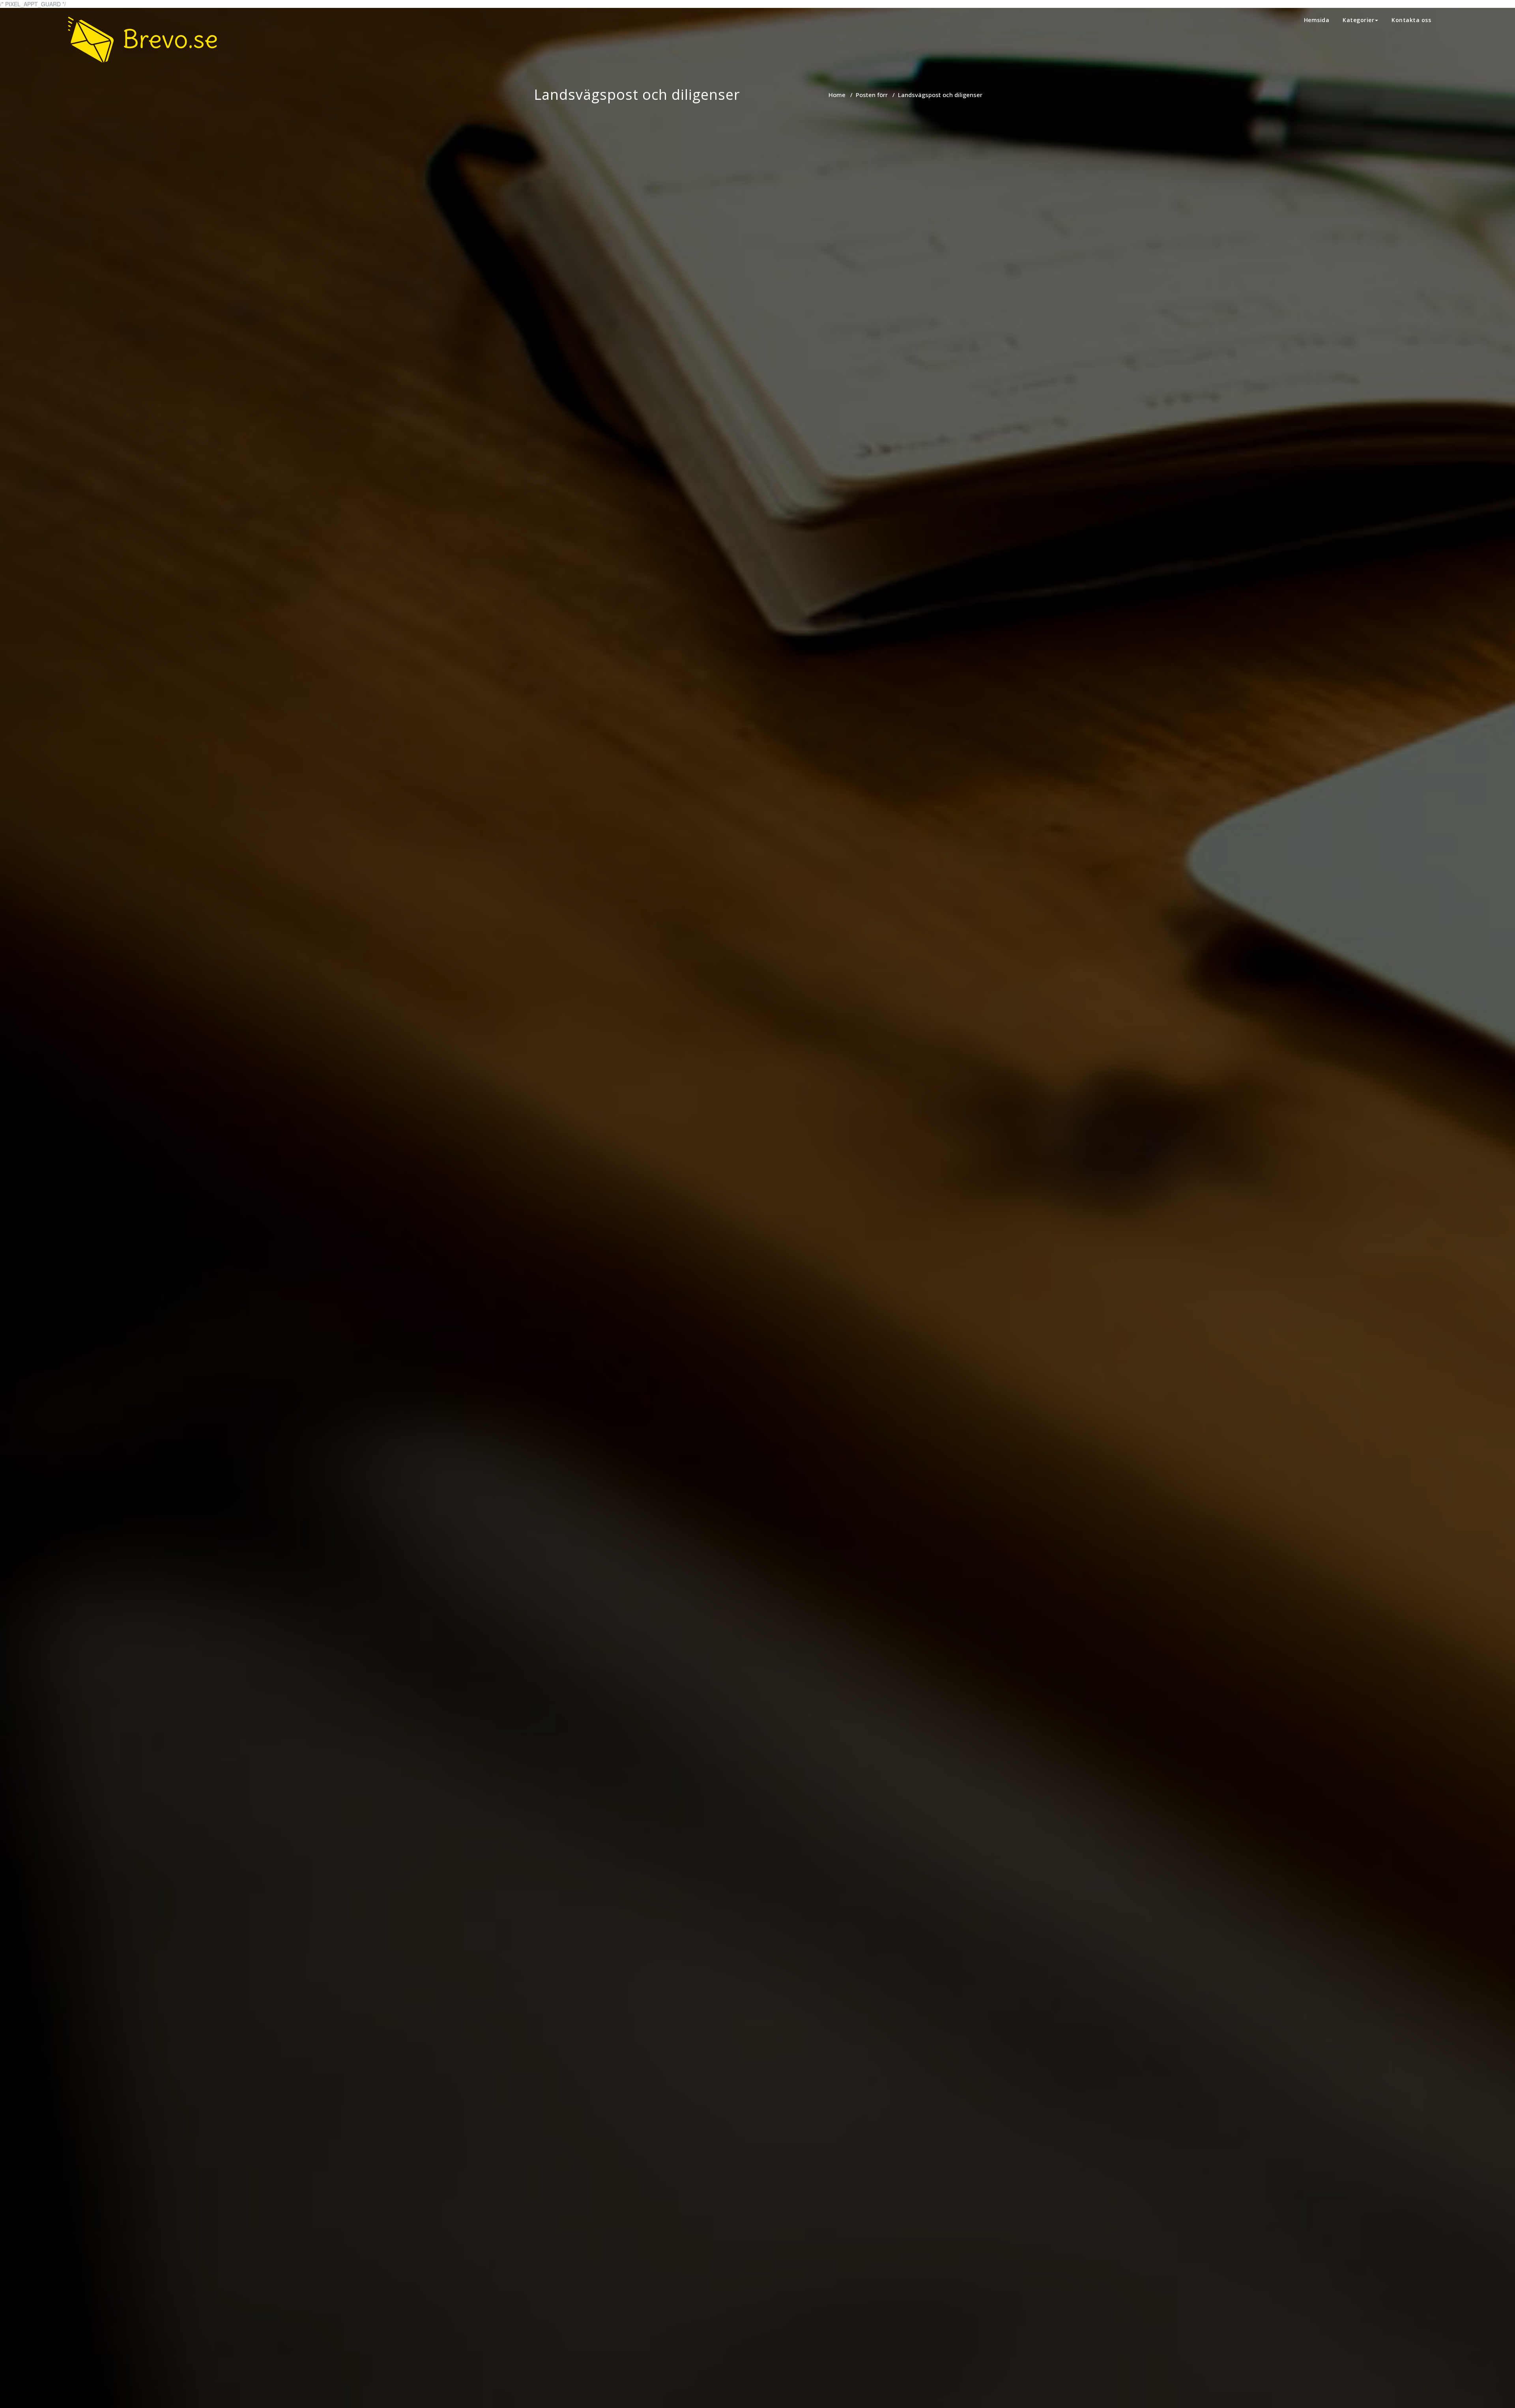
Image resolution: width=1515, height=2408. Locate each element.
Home (837, 95)
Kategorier (1358, 20)
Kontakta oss (1411, 20)
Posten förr (872, 95)
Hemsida (1317, 20)
